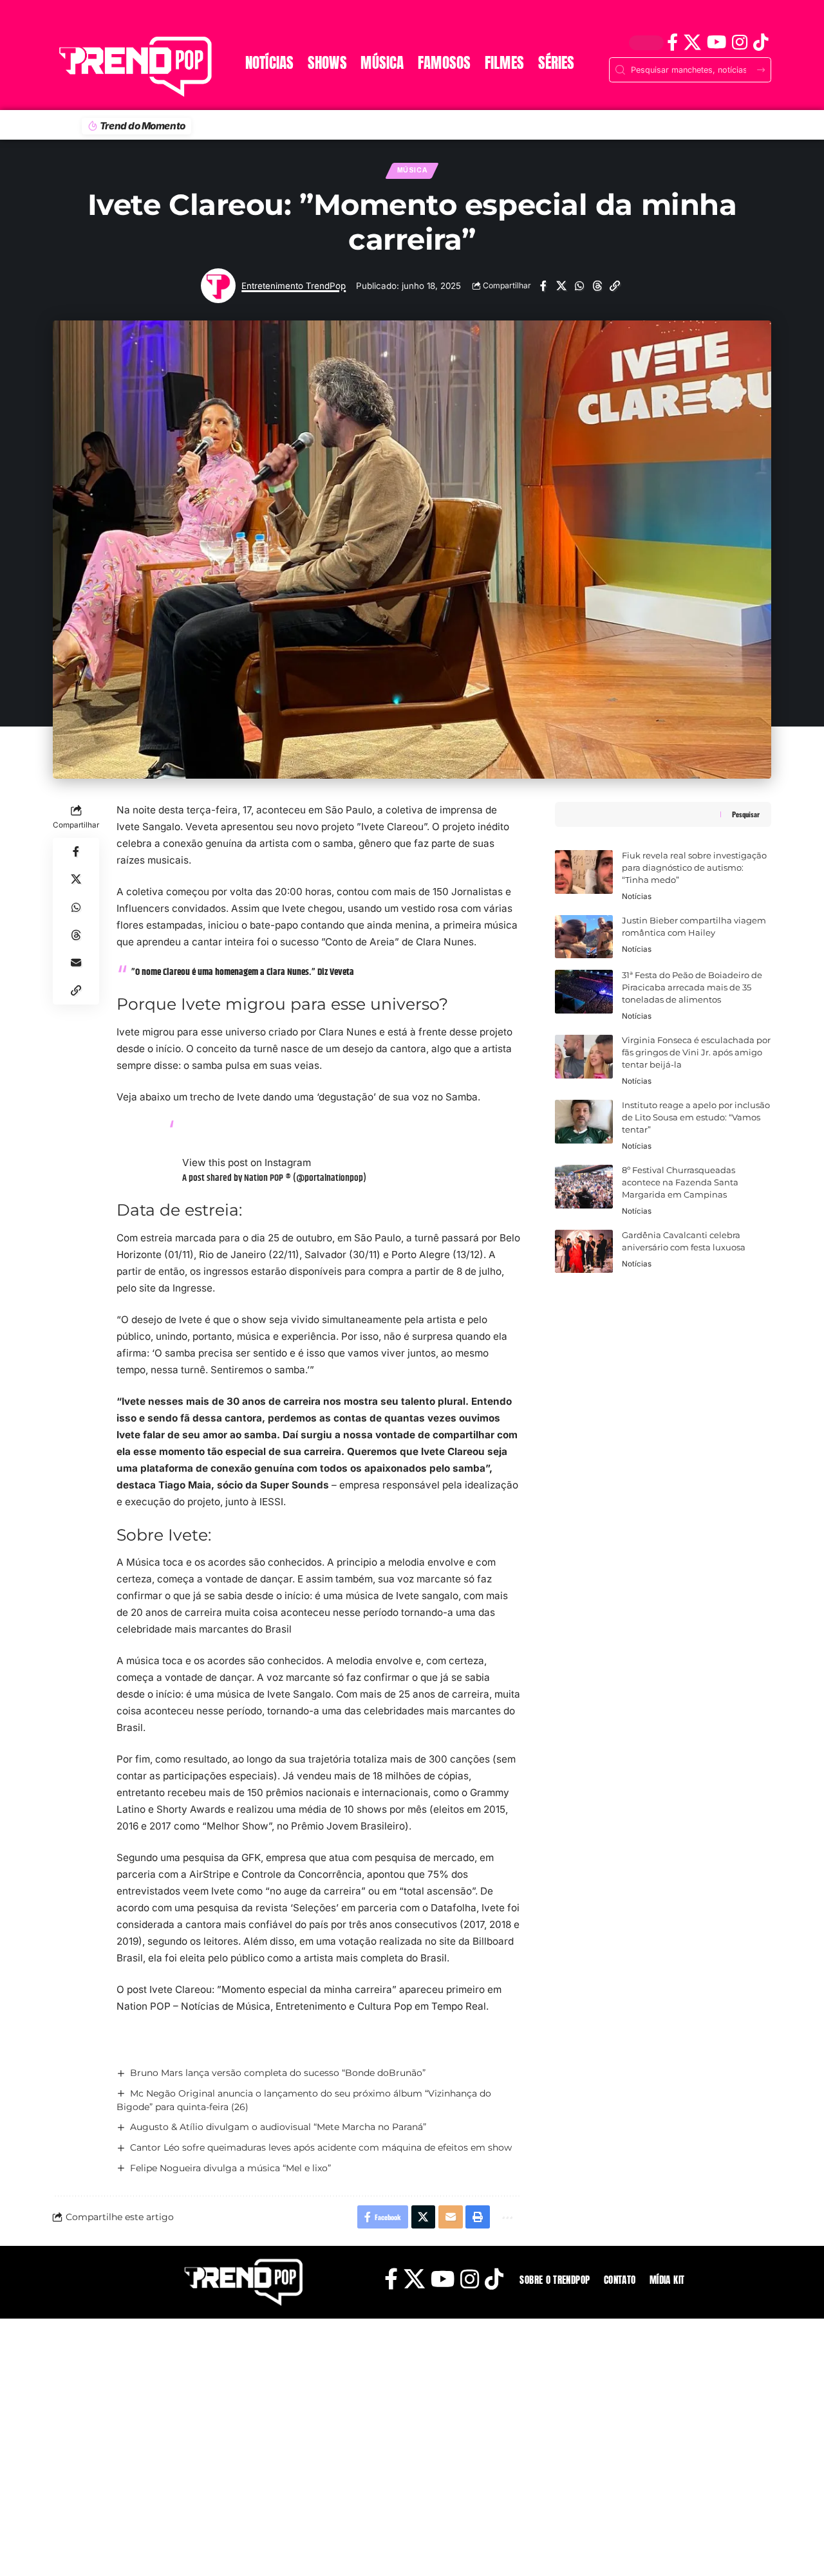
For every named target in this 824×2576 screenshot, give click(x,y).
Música (412, 170)
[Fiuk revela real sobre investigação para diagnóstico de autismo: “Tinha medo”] (584, 872)
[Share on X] (561, 286)
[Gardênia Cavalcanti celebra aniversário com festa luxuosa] (584, 1252)
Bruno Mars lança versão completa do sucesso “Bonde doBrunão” (278, 2073)
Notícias (637, 896)
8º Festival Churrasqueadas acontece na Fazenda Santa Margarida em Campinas (680, 1182)
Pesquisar (746, 814)
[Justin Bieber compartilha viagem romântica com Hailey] (584, 937)
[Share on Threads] (597, 286)
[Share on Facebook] (543, 286)
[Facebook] (672, 42)
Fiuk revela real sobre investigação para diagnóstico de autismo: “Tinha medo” (694, 868)
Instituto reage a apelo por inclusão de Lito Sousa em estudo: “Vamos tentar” (696, 1117)
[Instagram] (739, 42)
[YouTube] (716, 42)
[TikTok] (761, 42)
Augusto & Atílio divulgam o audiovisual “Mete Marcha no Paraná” (278, 2127)
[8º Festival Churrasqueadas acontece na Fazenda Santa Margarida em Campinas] (584, 1187)
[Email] (76, 963)
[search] (68, 23)
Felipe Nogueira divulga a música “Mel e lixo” (230, 2168)
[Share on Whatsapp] (579, 286)
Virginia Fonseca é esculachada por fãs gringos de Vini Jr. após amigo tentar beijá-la (696, 1052)
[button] (615, 286)
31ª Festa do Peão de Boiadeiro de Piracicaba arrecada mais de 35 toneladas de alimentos (692, 987)
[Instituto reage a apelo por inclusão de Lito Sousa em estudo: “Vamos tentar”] (584, 1122)
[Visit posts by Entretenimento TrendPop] (218, 286)
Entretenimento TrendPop (294, 286)
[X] (692, 42)
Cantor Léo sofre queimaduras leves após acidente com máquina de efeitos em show (321, 2147)
